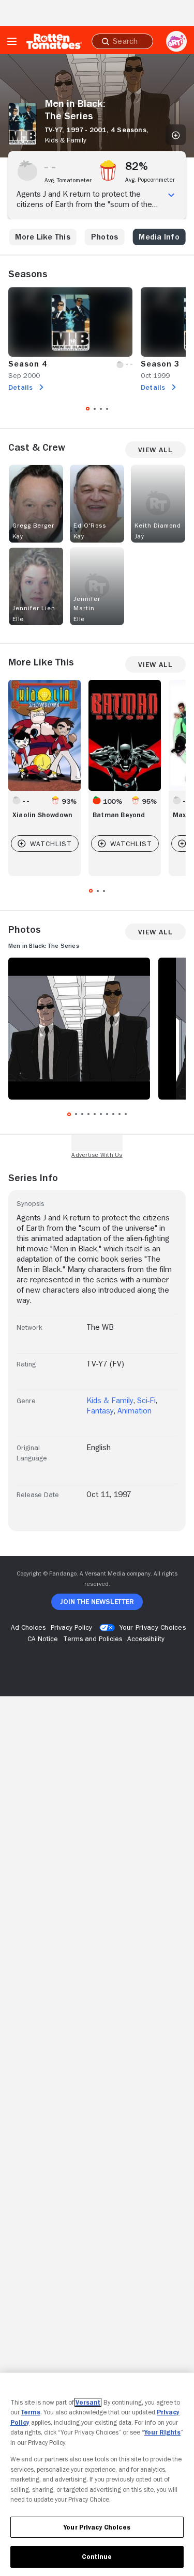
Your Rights (162, 2432)
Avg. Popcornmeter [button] (150, 180)
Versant (88, 2402)
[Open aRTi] (176, 41)
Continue (97, 2557)
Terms (31, 2412)
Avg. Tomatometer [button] (68, 180)
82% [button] (137, 166)
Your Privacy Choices (153, 1627)
